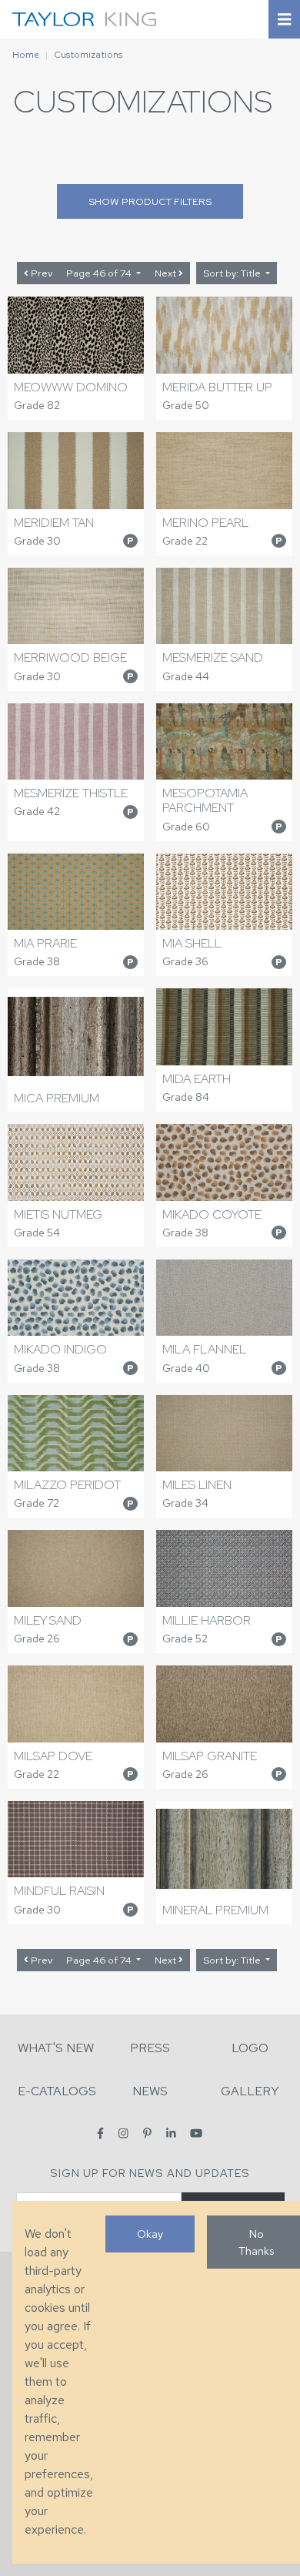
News (150, 2091)
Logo (250, 2048)
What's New (56, 2048)
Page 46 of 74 (100, 273)
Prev (40, 273)
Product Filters (150, 201)
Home (26, 55)
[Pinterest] (147, 2133)
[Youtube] (196, 2133)
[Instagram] (123, 2133)
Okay (150, 2234)
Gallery (250, 2091)
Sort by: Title (233, 273)
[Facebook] (100, 2133)
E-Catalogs (57, 2091)
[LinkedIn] (171, 2133)
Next (167, 273)
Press (150, 2048)
